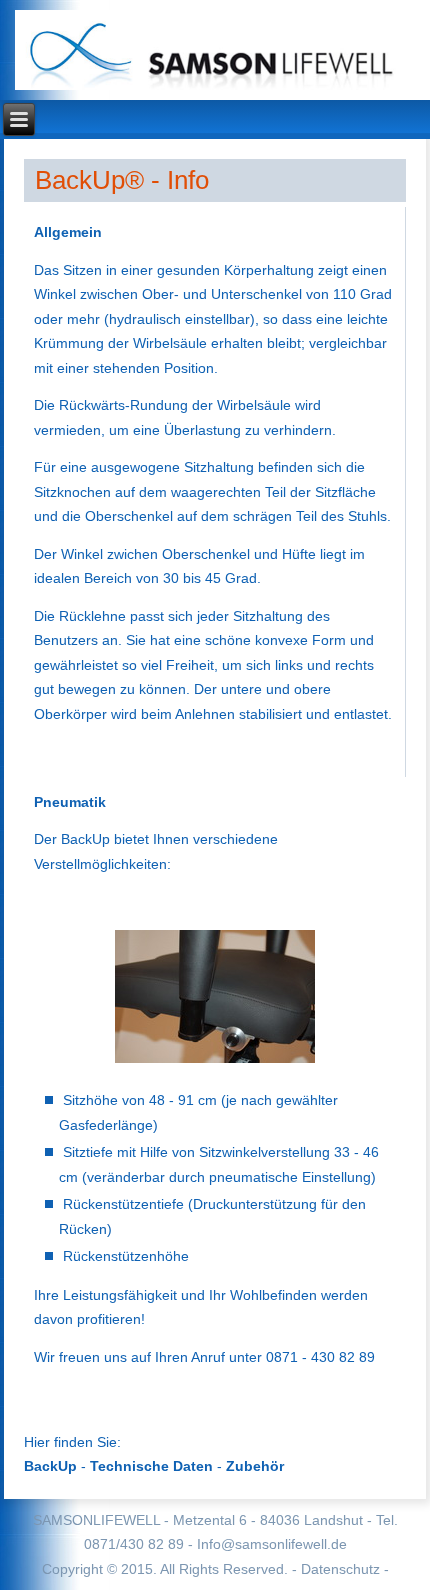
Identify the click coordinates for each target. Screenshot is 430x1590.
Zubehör (255, 1466)
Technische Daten (151, 1466)
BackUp (50, 1466)
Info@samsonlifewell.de (272, 1544)
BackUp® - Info (122, 180)
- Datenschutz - (340, 1569)
